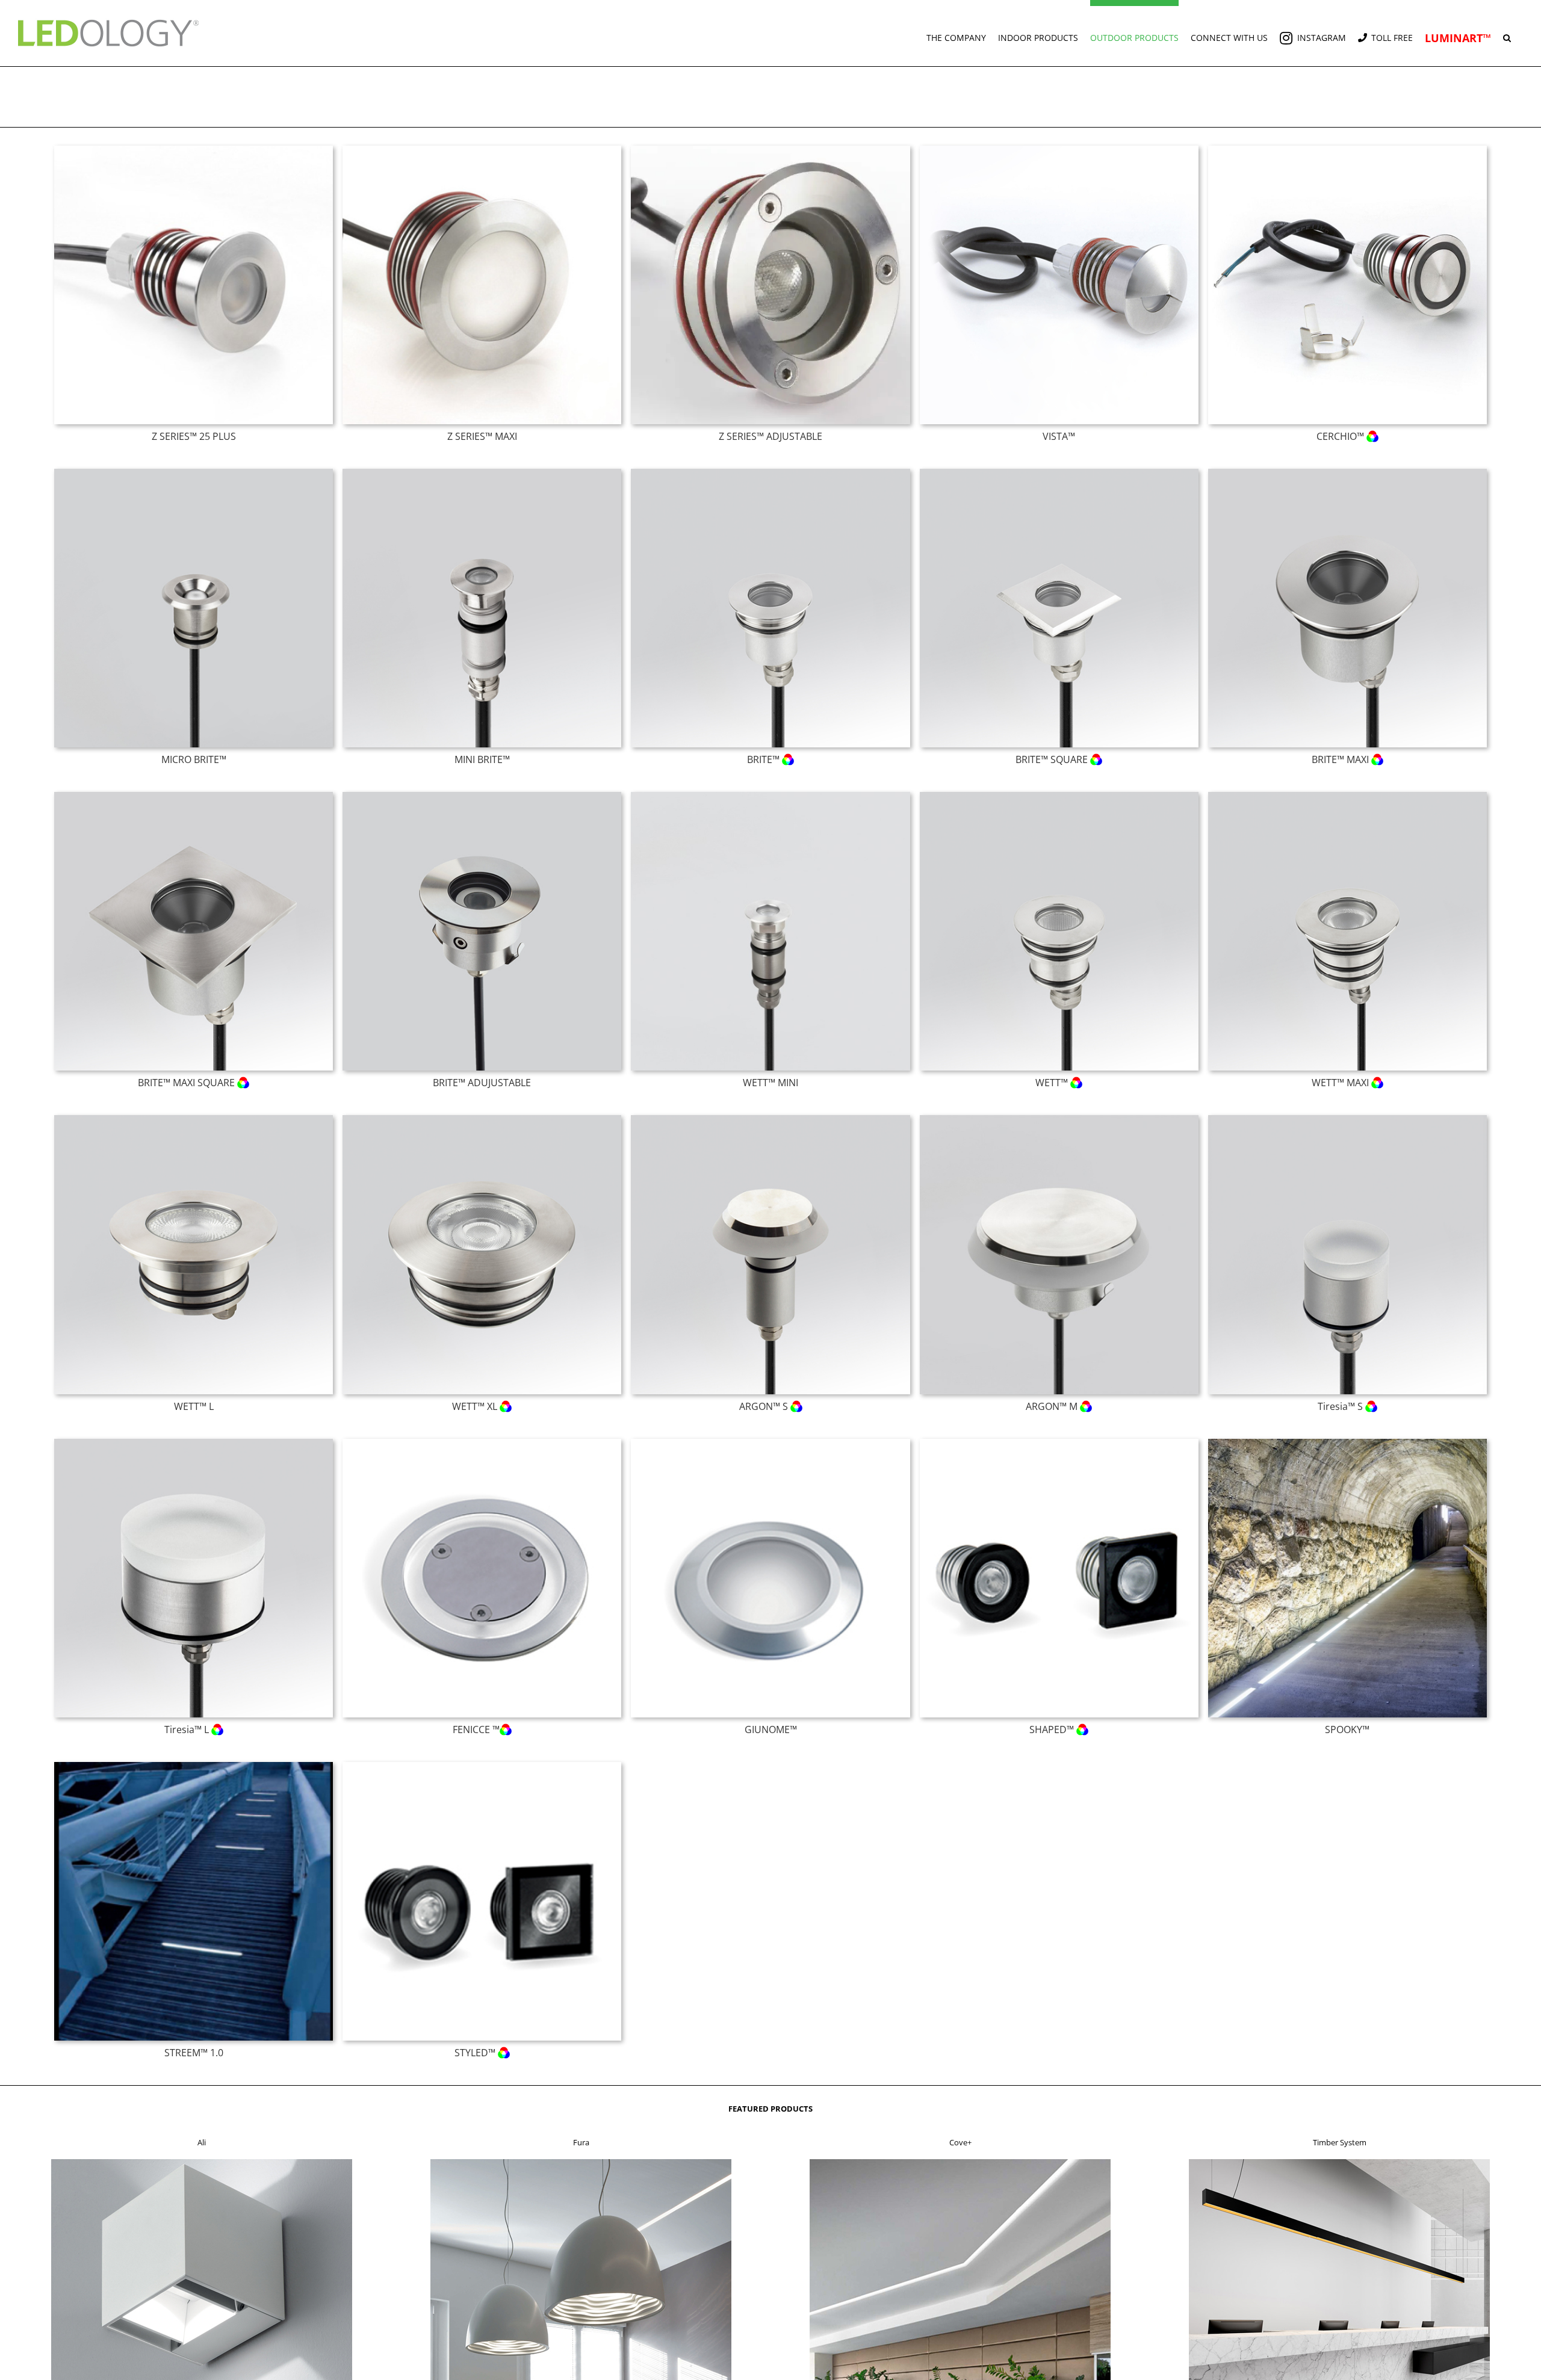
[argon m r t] (1059, 1119)
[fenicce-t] (482, 1442)
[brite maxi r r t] (1347, 472)
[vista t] (1059, 149)
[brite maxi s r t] (194, 796)
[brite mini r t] (482, 472)
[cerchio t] (1347, 149)
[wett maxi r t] (1347, 796)
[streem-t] (194, 1766)
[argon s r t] (770, 1119)
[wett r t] (1059, 796)
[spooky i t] (1347, 1442)
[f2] (581, 2163)
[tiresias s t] (1347, 1119)
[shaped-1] (1059, 1442)
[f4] (1339, 2163)
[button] (1507, 33)
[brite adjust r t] (482, 796)
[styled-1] (482, 1766)
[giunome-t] (770, 1442)
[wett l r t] (194, 1119)
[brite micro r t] (194, 472)
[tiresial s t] (194, 1442)
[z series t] (194, 149)
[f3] (960, 2163)
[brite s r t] (1059, 472)
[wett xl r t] (482, 1119)
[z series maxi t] (482, 149)
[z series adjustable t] (770, 149)
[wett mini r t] (770, 796)
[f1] (202, 2163)
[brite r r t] (770, 472)
